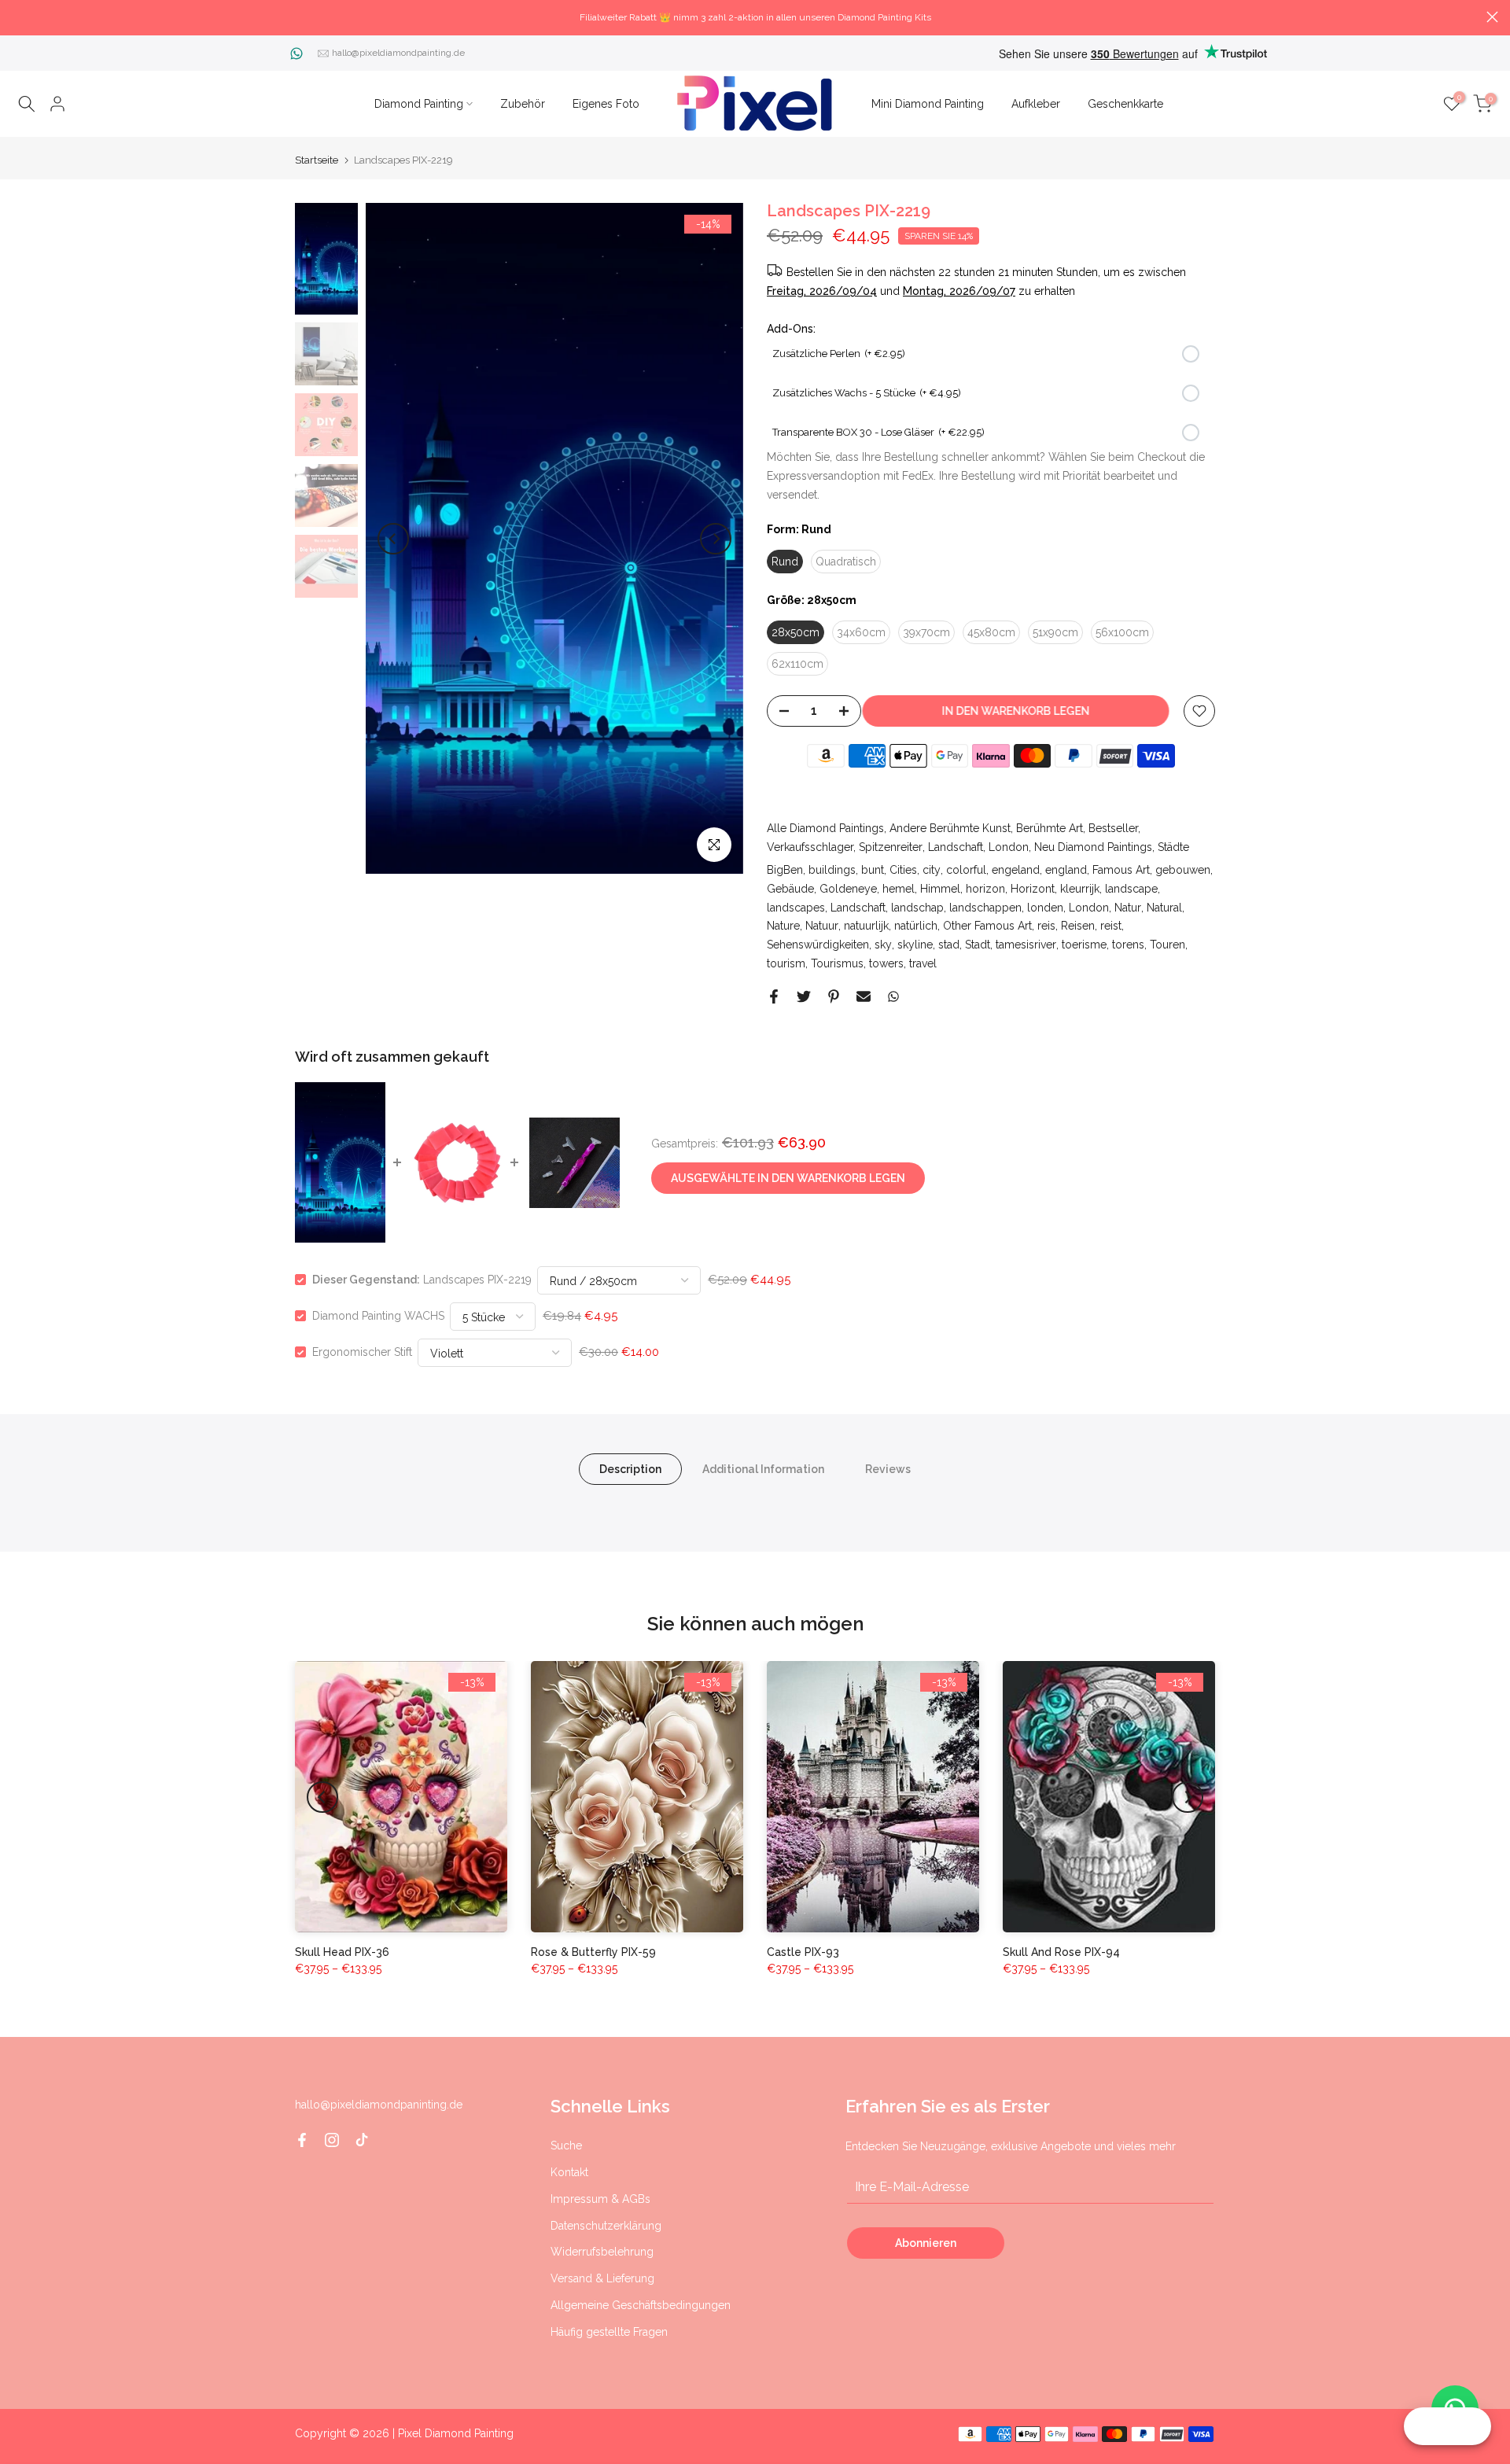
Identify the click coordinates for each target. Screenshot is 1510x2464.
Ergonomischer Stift (362, 1352)
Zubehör (523, 104)
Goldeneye (848, 889)
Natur (1128, 908)
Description (630, 1469)
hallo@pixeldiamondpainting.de (398, 53)
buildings (832, 870)
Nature (783, 926)
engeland (1016, 870)
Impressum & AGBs (600, 2199)
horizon (985, 889)
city (932, 870)
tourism (786, 963)
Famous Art (1121, 870)
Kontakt (569, 2172)
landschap (917, 908)
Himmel (940, 889)
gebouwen (1183, 870)
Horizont (1033, 889)
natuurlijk (866, 926)
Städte (1173, 847)
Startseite (317, 160)
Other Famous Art (987, 926)
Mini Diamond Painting (928, 104)
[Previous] (393, 539)
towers (886, 963)
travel (923, 963)
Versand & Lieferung (602, 2278)
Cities (903, 870)
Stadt (978, 945)
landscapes (796, 908)
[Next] (716, 539)
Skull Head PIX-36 (342, 1952)
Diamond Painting (419, 104)
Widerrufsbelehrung (602, 2252)
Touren (1167, 945)
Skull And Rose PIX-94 (1061, 1952)
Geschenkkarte (1125, 104)
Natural (1164, 908)
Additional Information (763, 1469)
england (1066, 870)
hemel (899, 889)
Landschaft (956, 847)
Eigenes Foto (606, 104)
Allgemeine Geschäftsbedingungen (641, 2305)
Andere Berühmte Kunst (950, 828)
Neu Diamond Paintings (1093, 847)
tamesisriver (1026, 945)
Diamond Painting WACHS (378, 1316)
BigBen (785, 870)
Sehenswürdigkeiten (818, 945)
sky (883, 945)
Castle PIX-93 (803, 1952)
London (1009, 847)
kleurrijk (1080, 889)
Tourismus (837, 963)
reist (1111, 926)
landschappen (985, 908)
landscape (1131, 889)
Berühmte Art (1050, 828)
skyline (915, 945)
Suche (566, 2145)
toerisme (1084, 945)
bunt (873, 870)
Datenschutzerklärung (606, 2226)
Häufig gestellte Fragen (609, 2332)
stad (949, 945)
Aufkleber (1036, 104)
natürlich (916, 926)
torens (1128, 945)
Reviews (888, 1469)
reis (1046, 926)
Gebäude (790, 889)
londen (1045, 908)
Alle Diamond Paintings (825, 828)
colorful (966, 870)
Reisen (1078, 926)
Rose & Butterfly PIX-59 (593, 1952)
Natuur (822, 926)
